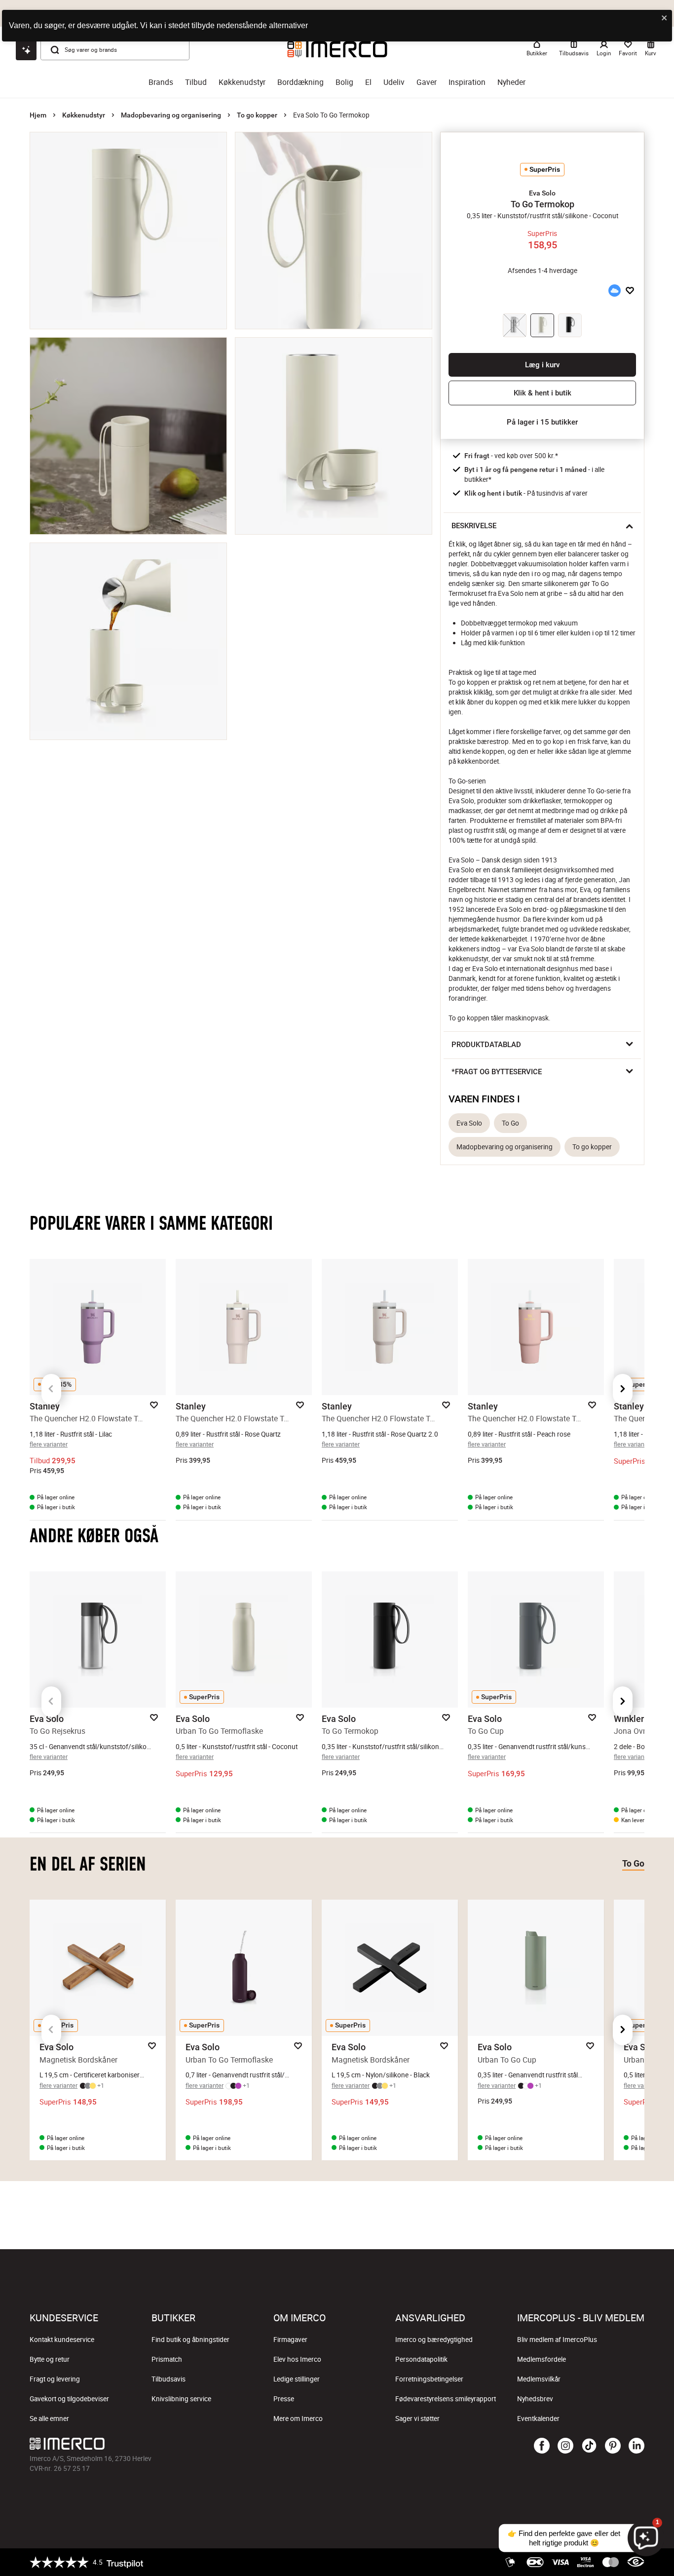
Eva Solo (469, 1123)
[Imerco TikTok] (589, 2446)
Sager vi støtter (417, 2419)
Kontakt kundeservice (62, 2340)
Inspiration (467, 82)
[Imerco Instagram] (565, 2446)
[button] (542, 193)
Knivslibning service (181, 2399)
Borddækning (300, 82)
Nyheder (511, 82)
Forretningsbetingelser (429, 2379)
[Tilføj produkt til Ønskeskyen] (614, 291)
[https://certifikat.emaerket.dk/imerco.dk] (636, 2562)
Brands (161, 82)
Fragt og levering (55, 2379)
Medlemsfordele (542, 2359)
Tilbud (196, 82)
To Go (510, 1123)
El (368, 82)
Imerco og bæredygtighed (434, 2340)
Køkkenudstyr (242, 82)
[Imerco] (235, 2444)
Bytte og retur (50, 2359)
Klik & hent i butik (543, 393)
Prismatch (167, 2359)
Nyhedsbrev (535, 2399)
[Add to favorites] (630, 291)
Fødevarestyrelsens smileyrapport (446, 2399)
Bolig (344, 82)
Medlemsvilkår (539, 2379)
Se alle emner (49, 2419)
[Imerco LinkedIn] (637, 2446)
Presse (284, 2399)
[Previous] (51, 1389)
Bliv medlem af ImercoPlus (557, 2340)
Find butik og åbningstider (190, 2340)
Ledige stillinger (297, 2379)
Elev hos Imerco (297, 2359)
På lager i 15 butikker (542, 422)
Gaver (427, 82)
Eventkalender (538, 2419)
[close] (665, 19)
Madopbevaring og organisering (171, 115)
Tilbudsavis (168, 2379)
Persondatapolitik (421, 2359)
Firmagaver (290, 2340)
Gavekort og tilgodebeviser (69, 2399)
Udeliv (394, 82)
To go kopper (257, 115)
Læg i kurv (542, 365)
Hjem (38, 115)
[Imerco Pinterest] (613, 2446)
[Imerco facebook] (542, 2446)
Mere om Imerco (298, 2419)
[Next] (623, 1389)
